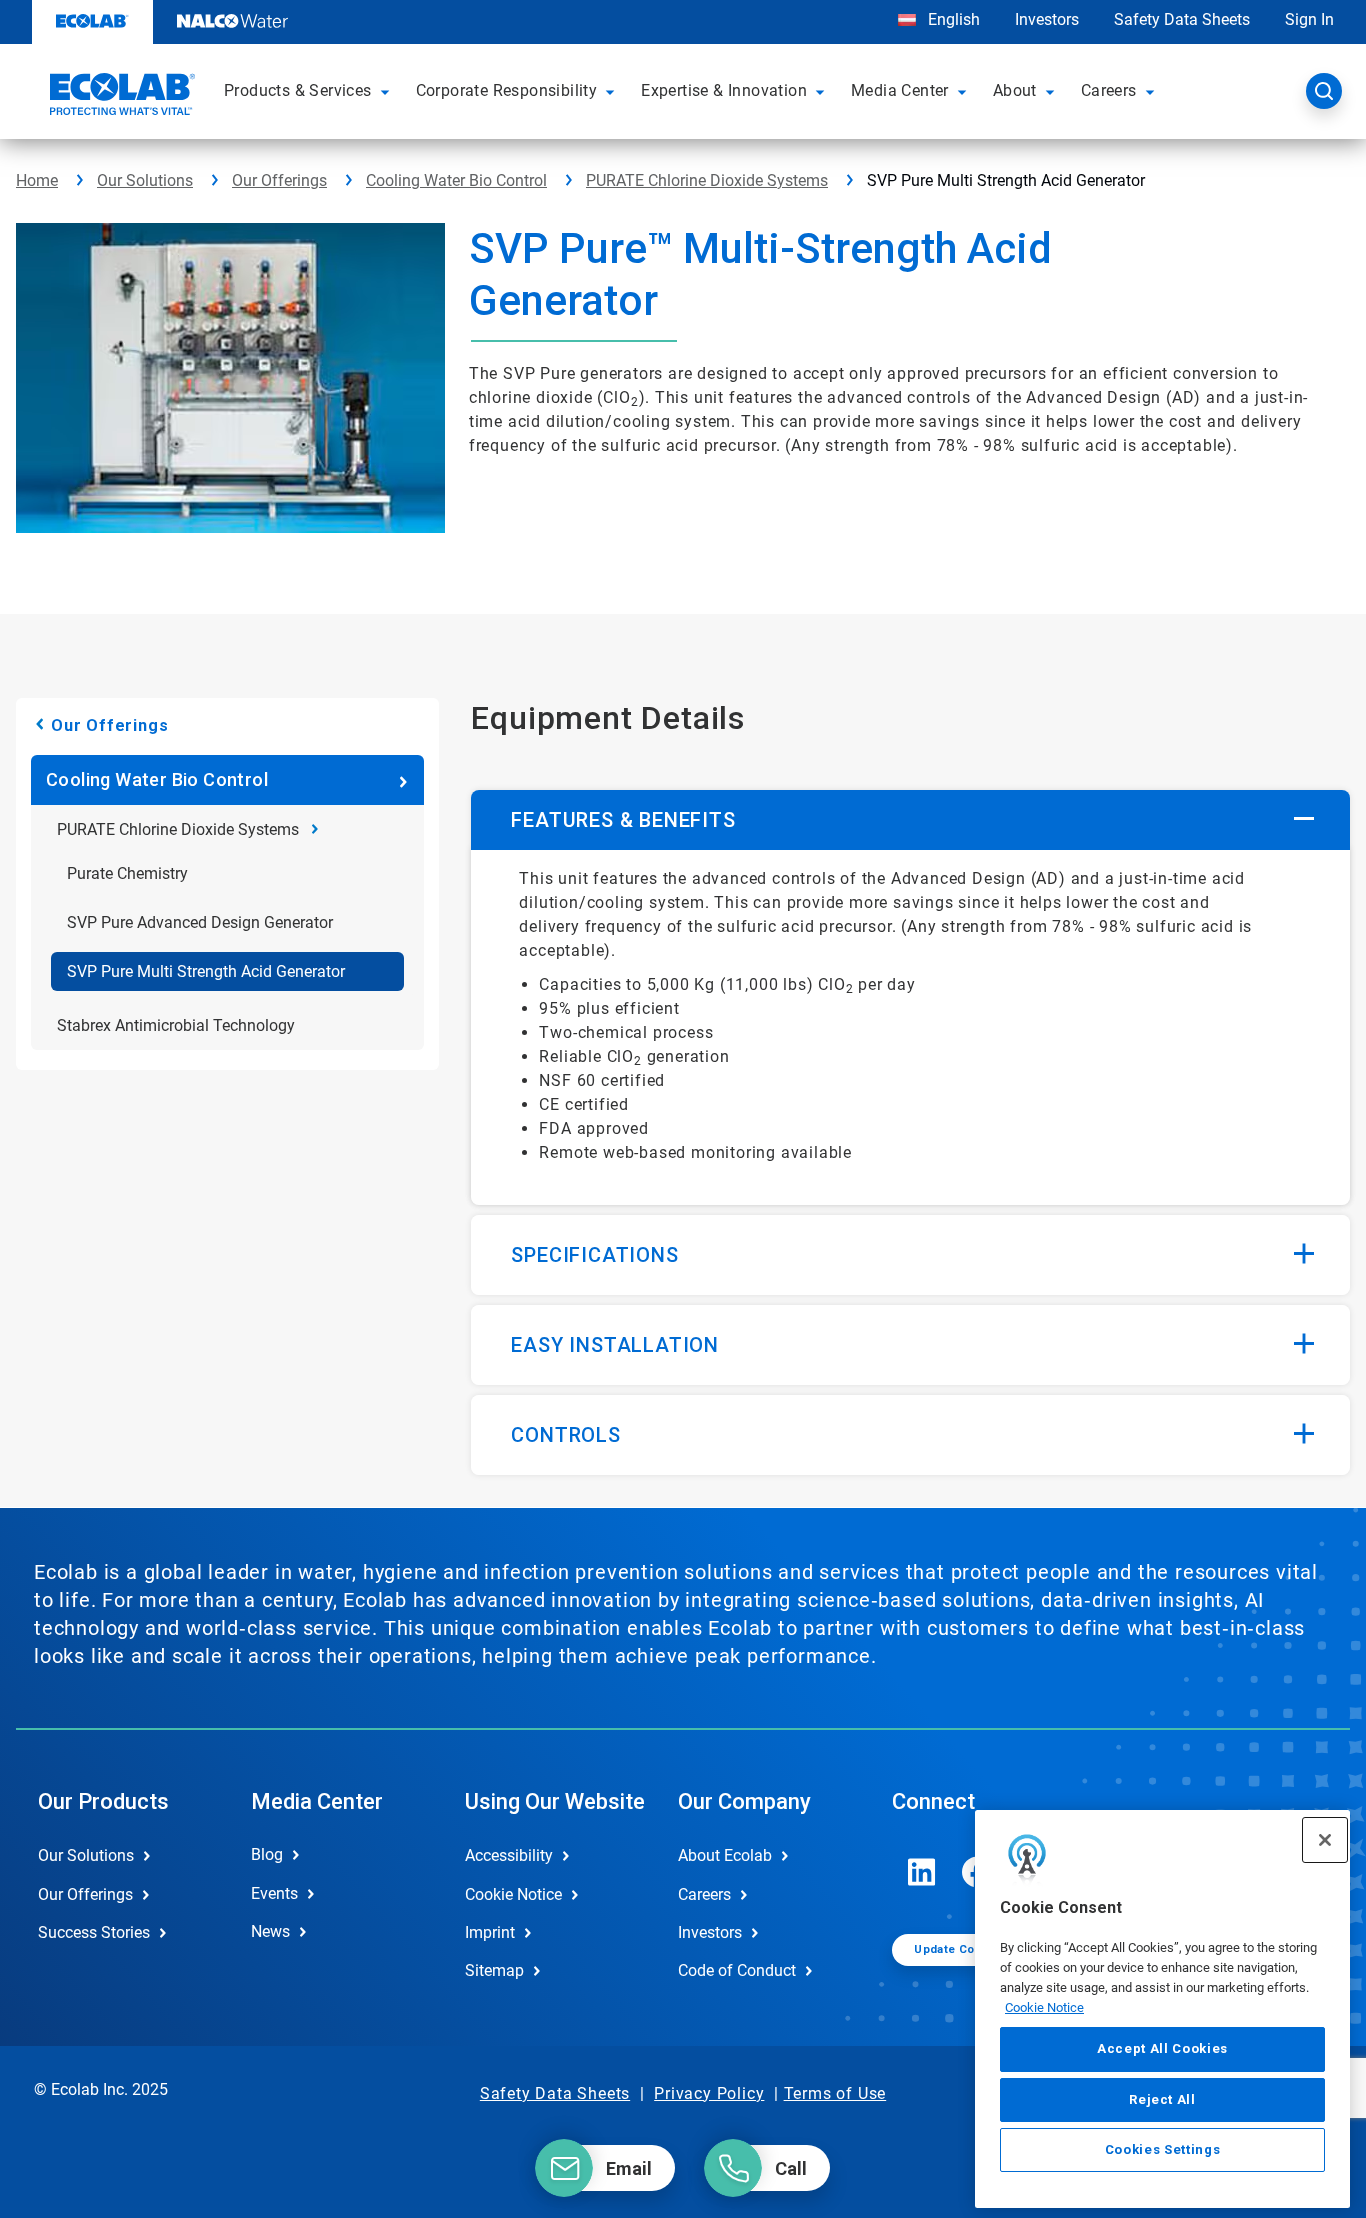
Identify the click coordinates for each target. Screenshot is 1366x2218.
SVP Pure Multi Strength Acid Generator (206, 971)
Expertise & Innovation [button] (724, 90)
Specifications (594, 1255)
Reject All (1162, 2098)
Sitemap (494, 1970)
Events (274, 1893)
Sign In (1309, 19)
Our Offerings (279, 180)
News (270, 1931)
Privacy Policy (709, 2093)
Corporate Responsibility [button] (507, 90)
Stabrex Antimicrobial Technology (176, 1025)
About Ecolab (725, 1855)
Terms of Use (835, 2093)
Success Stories (94, 1932)
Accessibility (509, 1855)
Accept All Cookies (1162, 2048)
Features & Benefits (623, 820)
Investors (1047, 19)
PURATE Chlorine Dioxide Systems (707, 180)
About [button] (1015, 90)
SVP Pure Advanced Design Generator (200, 922)
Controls (565, 1435)
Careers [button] (1109, 90)
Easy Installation (615, 1345)
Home (37, 180)
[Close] (1325, 1840)
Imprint (490, 1932)
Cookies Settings (1163, 2149)
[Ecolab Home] (120, 97)
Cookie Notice (1044, 2006)
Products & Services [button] (298, 90)
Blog (267, 1854)
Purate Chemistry (127, 873)
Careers (704, 1894)
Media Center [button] (900, 90)
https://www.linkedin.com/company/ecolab (922, 1872)
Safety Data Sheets (1182, 19)
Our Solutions (145, 180)
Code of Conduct (737, 1970)
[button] (388, 91)
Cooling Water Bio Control (456, 180)
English (952, 19)
